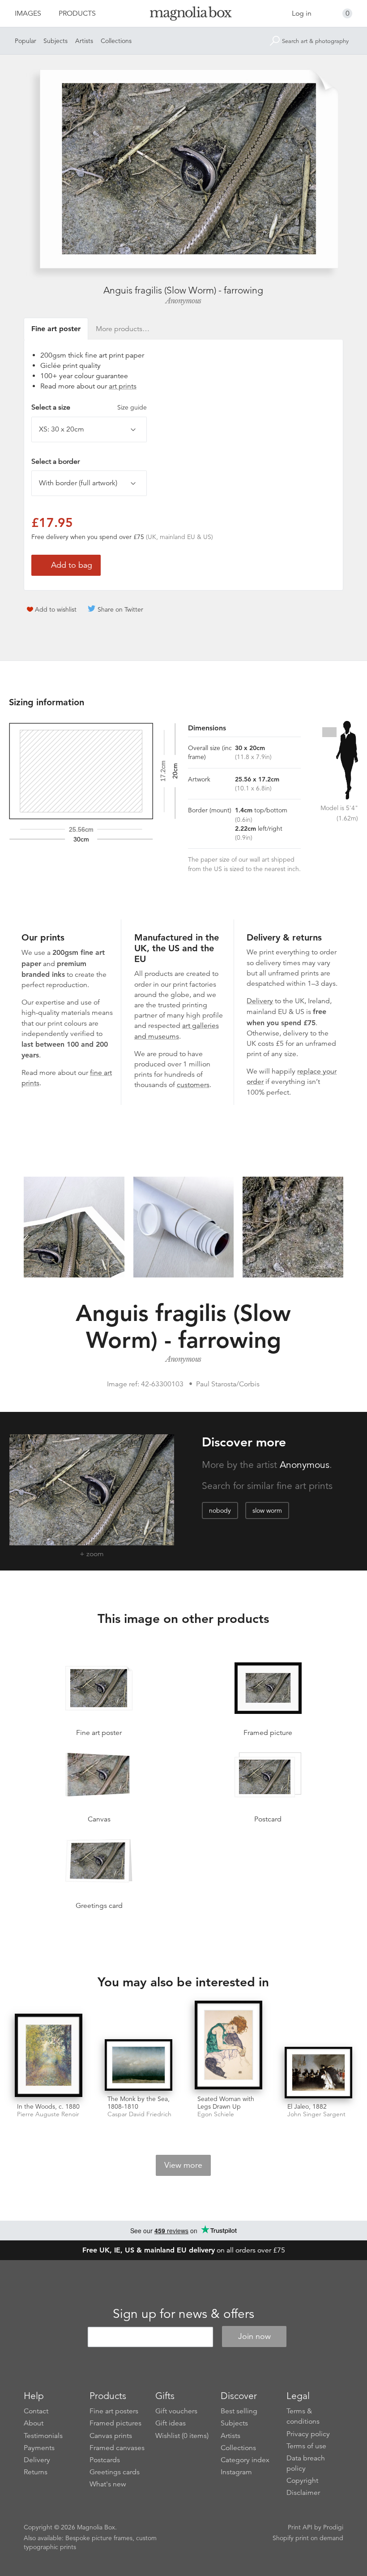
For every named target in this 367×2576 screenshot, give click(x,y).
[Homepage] (184, 15)
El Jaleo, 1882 (307, 2106)
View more (183, 2165)
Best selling (239, 2411)
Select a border (55, 462)
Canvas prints (111, 2436)
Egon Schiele (216, 2114)
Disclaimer (303, 2493)
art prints (123, 386)
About (34, 2423)
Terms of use (306, 2446)
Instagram (236, 2472)
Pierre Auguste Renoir (48, 2114)
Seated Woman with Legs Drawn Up (226, 2103)
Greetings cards (115, 2472)
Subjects (55, 41)
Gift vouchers (176, 2411)
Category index (245, 2460)
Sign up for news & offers (183, 2314)
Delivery (260, 1001)
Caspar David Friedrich (139, 2114)
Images (28, 13)
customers (193, 1085)
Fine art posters (114, 2411)
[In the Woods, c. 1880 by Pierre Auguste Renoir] (49, 2056)
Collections (116, 41)
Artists (84, 41)
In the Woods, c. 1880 (48, 2106)
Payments (39, 2448)
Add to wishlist (56, 609)
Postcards (105, 2460)
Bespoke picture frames (99, 2538)
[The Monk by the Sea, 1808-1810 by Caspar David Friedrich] (139, 2065)
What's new (108, 2484)
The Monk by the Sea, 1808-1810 (139, 2103)
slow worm (267, 1510)
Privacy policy (308, 2434)
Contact (36, 2411)
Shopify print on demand (308, 2538)
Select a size (89, 407)
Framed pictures (115, 2423)
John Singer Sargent (316, 2114)
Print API (300, 2527)
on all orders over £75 (184, 2250)
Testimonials (43, 2436)
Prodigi (333, 2527)
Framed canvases (117, 2448)
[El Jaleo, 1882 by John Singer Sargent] (318, 2073)
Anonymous (183, 301)
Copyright (302, 2481)
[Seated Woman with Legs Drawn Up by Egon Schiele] (228, 2046)
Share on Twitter (120, 609)
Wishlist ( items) (182, 2436)
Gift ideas (171, 2423)
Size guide (132, 407)
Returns (36, 2472)
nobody (220, 1510)
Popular (26, 41)
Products (77, 13)
